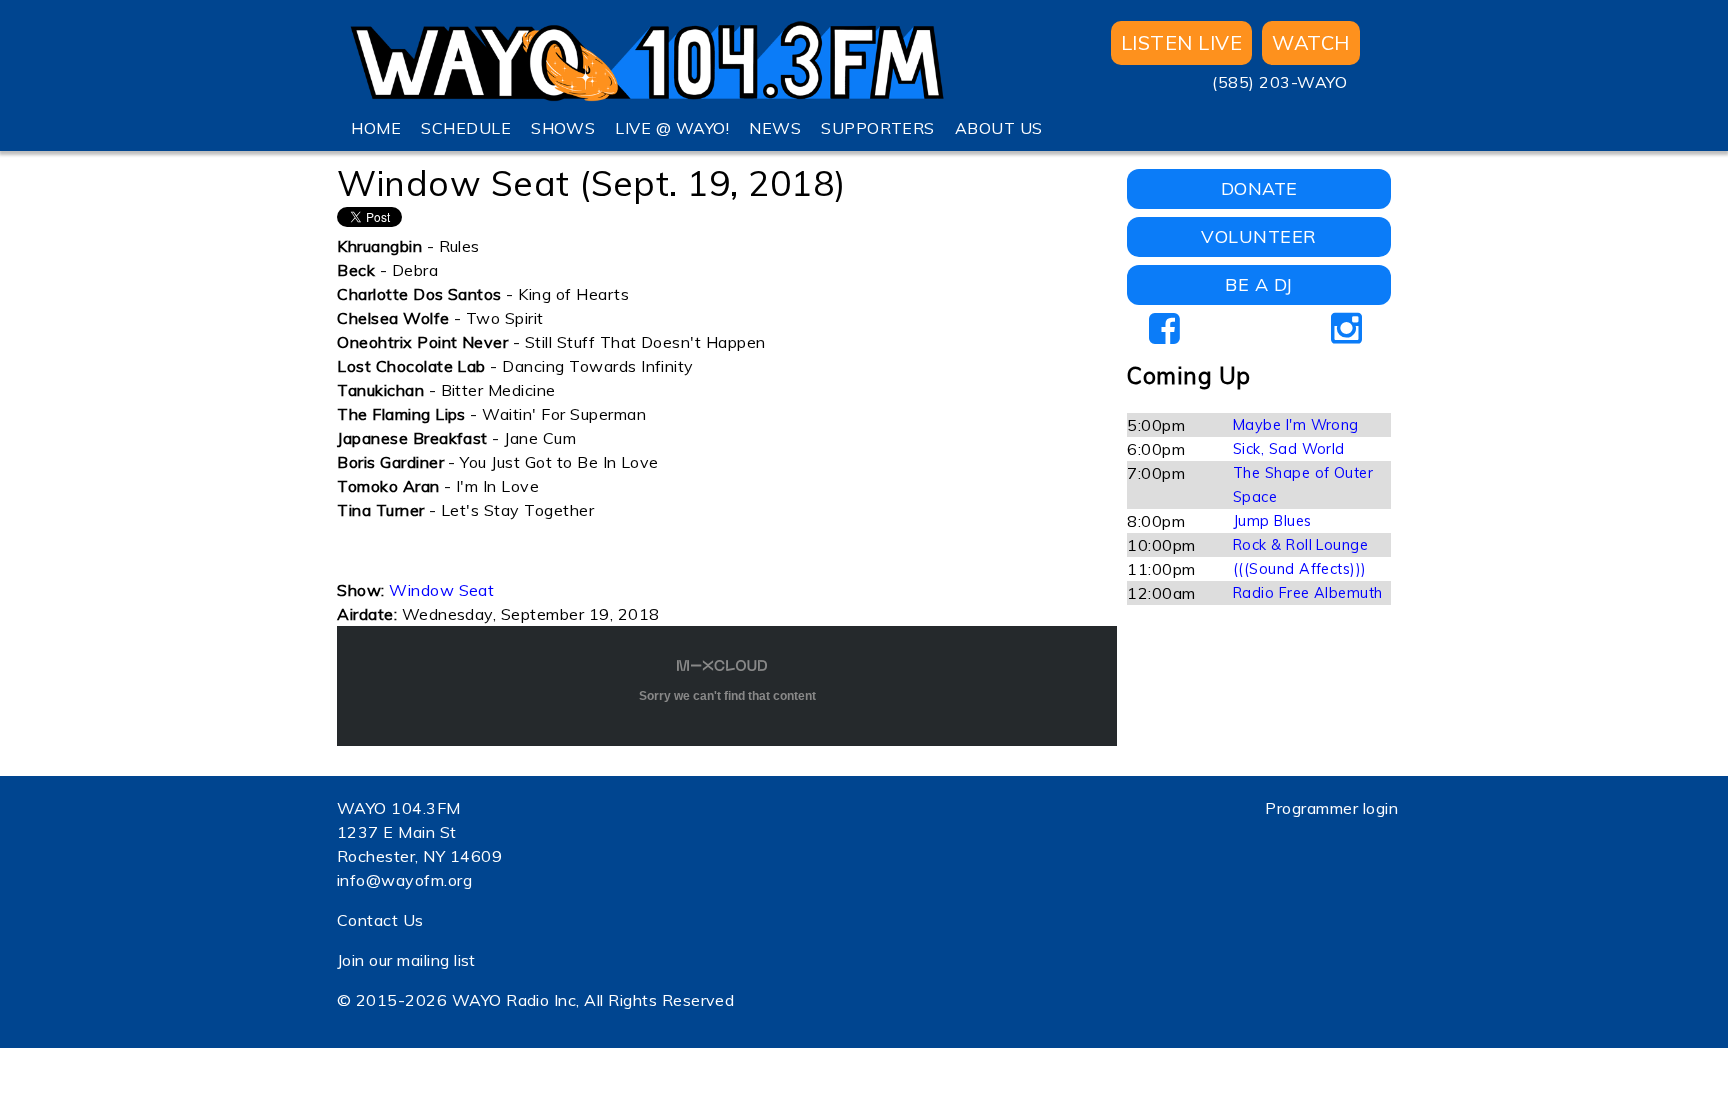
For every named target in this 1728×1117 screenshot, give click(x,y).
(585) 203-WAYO (1279, 82)
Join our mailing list (406, 960)
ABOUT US (999, 128)
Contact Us (380, 920)
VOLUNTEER (1258, 236)
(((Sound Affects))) (1300, 569)
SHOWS (563, 128)
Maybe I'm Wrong (1296, 425)
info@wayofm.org (404, 880)
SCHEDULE (466, 128)
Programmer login (1331, 808)
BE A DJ (1258, 284)
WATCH (1310, 42)
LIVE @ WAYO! (672, 128)
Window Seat (441, 590)
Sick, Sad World (1289, 449)
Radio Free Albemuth (1308, 593)
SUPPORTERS (878, 128)
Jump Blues (1272, 521)
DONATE (1259, 188)
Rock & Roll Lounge (1301, 545)
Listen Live (1181, 42)
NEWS (775, 128)
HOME (376, 128)
